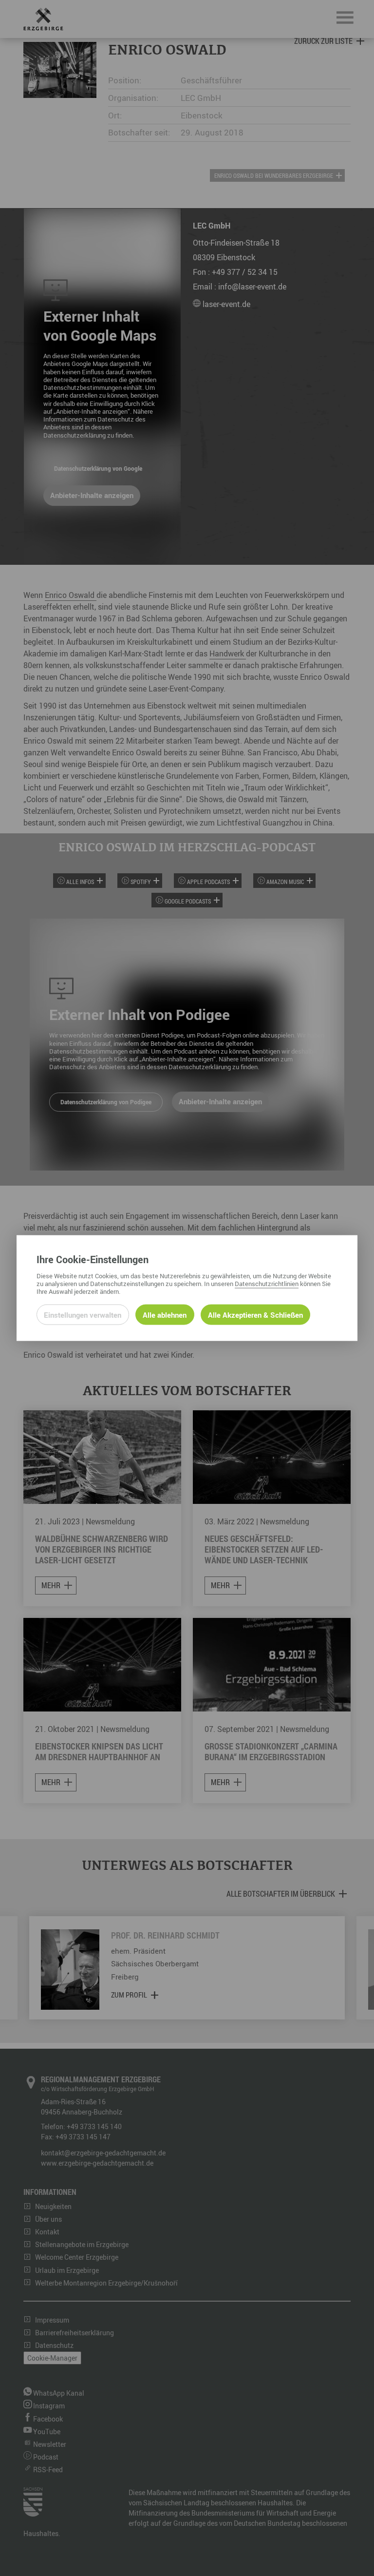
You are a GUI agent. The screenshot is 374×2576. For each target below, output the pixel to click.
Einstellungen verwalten (83, 1314)
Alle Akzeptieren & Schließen (255, 1314)
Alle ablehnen (165, 1314)
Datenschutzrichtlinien (267, 1283)
